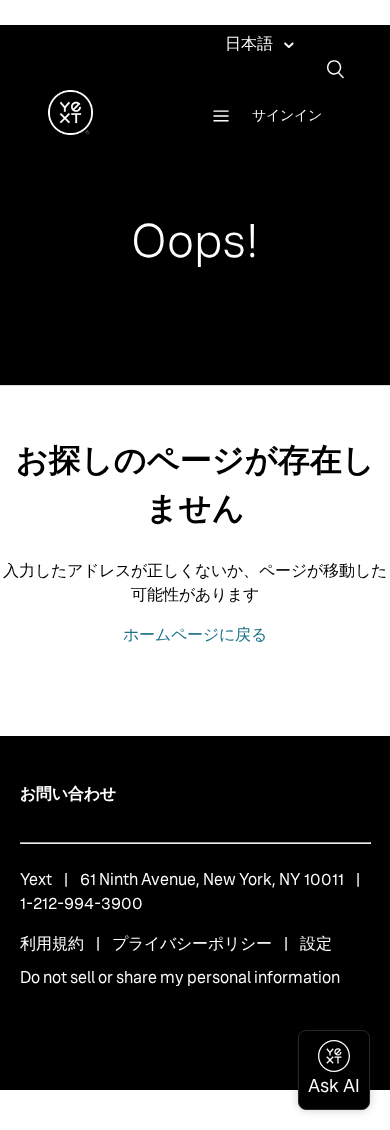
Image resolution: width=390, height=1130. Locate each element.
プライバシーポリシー (192, 943)
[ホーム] (70, 129)
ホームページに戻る (195, 634)
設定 (316, 943)
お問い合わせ (68, 793)
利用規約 (52, 943)
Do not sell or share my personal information (180, 977)
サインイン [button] (287, 115)
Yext (36, 879)
